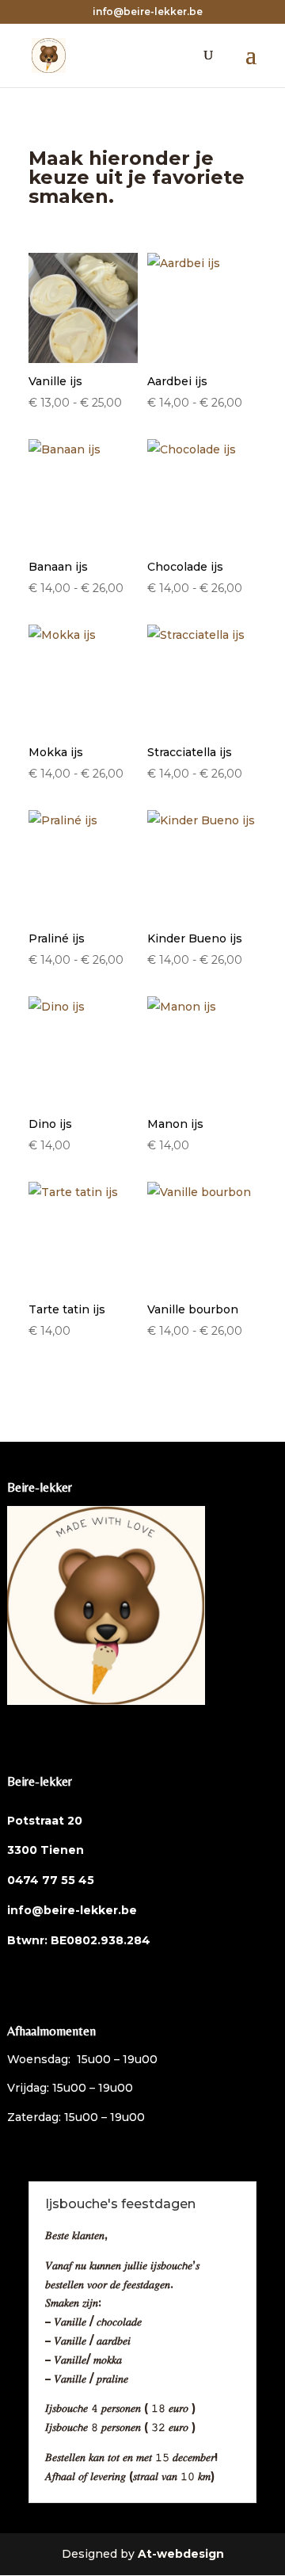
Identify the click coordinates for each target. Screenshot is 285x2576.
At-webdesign (181, 2554)
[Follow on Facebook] (20, 1723)
